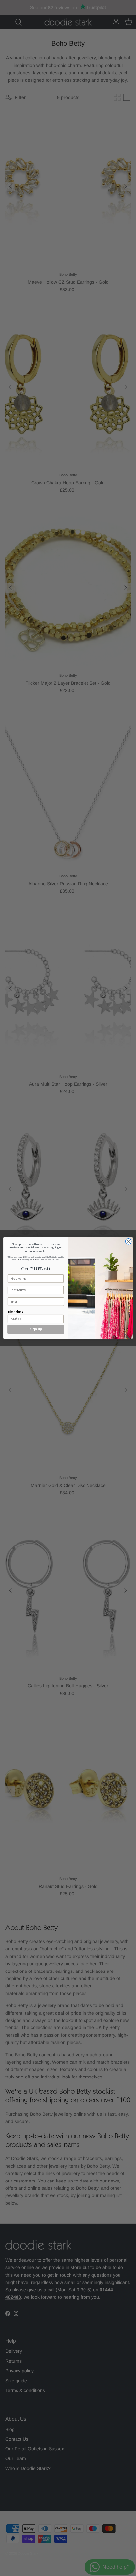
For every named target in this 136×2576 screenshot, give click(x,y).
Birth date (16, 1312)
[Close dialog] (128, 1242)
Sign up (36, 1329)
